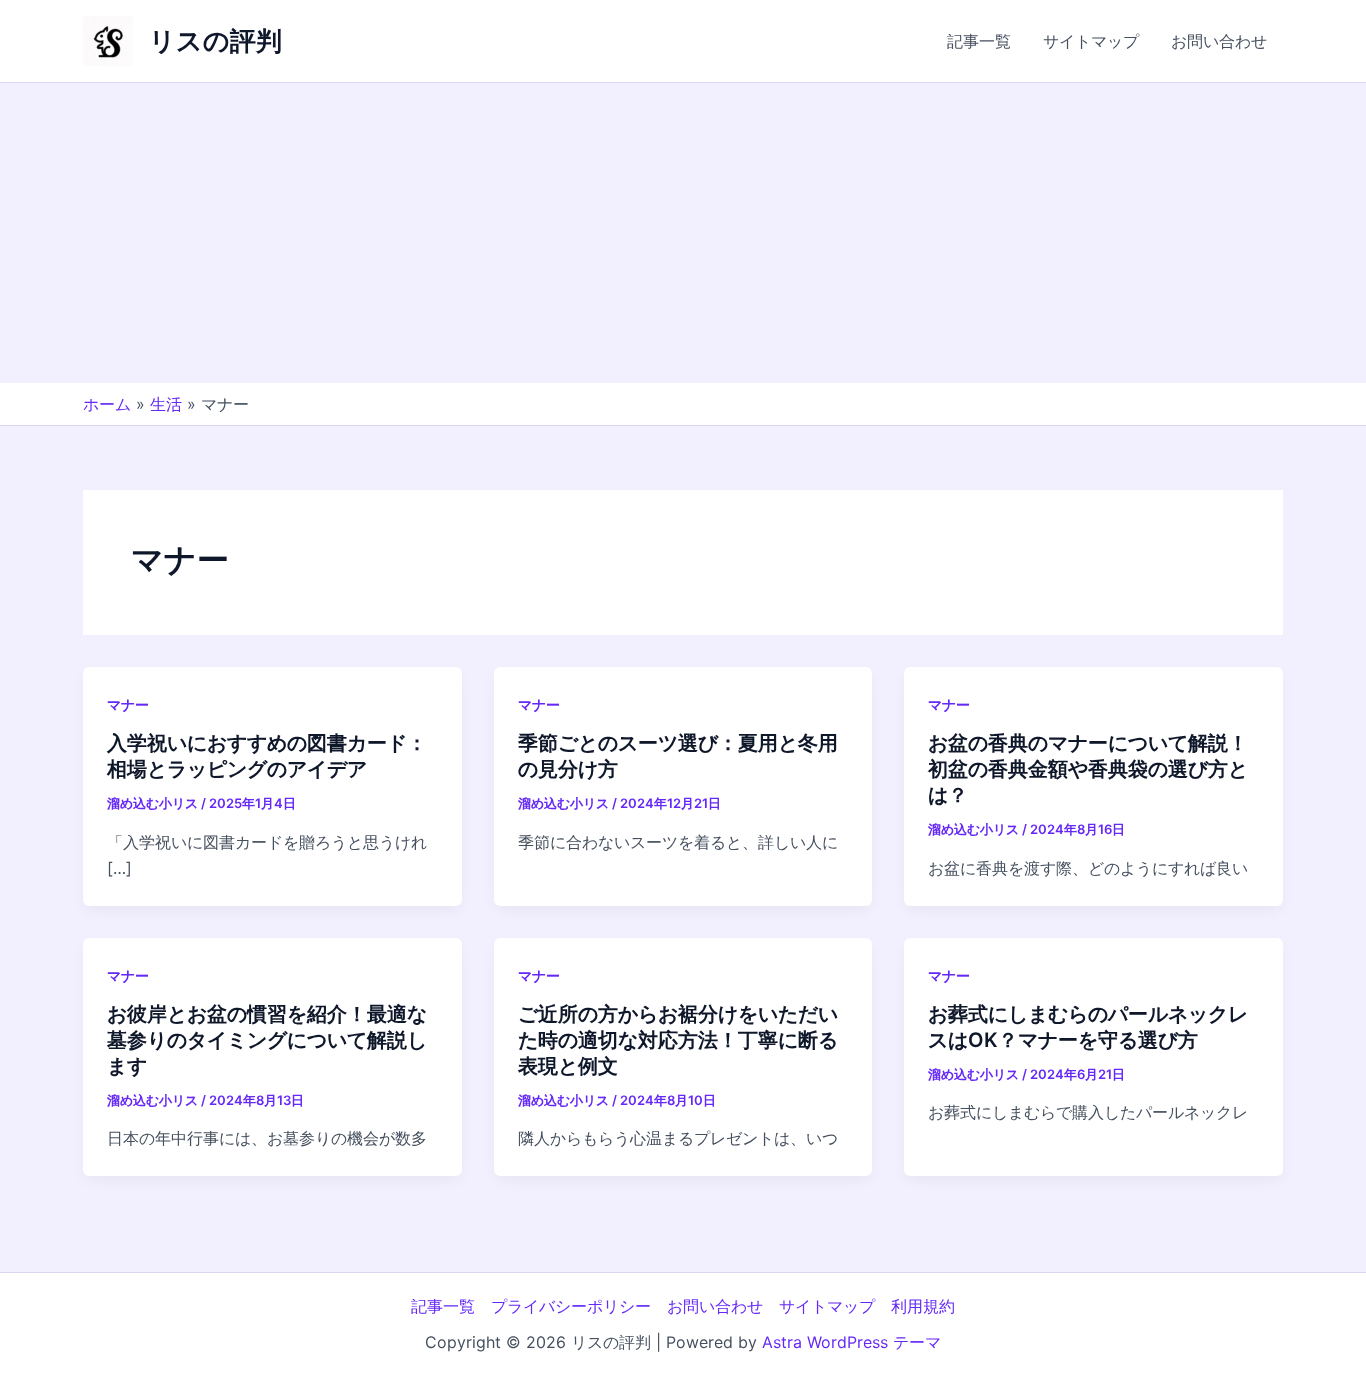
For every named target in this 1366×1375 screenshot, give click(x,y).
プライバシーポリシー (571, 1306)
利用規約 (923, 1306)
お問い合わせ (1219, 41)
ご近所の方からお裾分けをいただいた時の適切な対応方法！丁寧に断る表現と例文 (678, 1040)
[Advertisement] (683, 233)
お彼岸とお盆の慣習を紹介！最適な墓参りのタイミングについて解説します (267, 1040)
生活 (166, 404)
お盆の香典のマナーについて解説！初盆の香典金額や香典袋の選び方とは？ (1088, 769)
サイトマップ (1091, 41)
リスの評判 (215, 40)
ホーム (107, 404)
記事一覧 (979, 41)
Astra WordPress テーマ (851, 1342)
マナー (128, 704)
